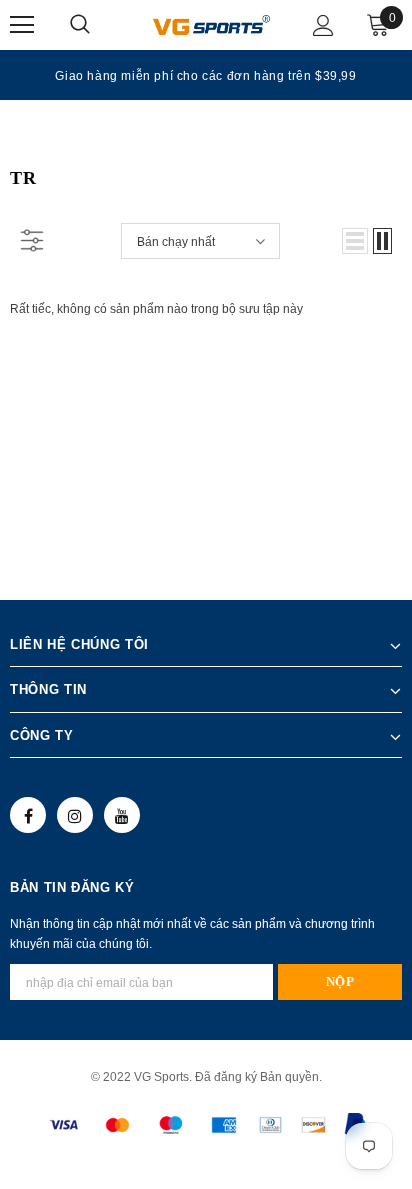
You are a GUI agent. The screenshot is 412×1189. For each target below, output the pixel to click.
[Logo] (211, 24)
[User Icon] (323, 25)
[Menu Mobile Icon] (22, 25)
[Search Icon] (100, 25)
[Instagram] (75, 815)
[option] (206, 75)
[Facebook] (28, 815)
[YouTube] (122, 815)
